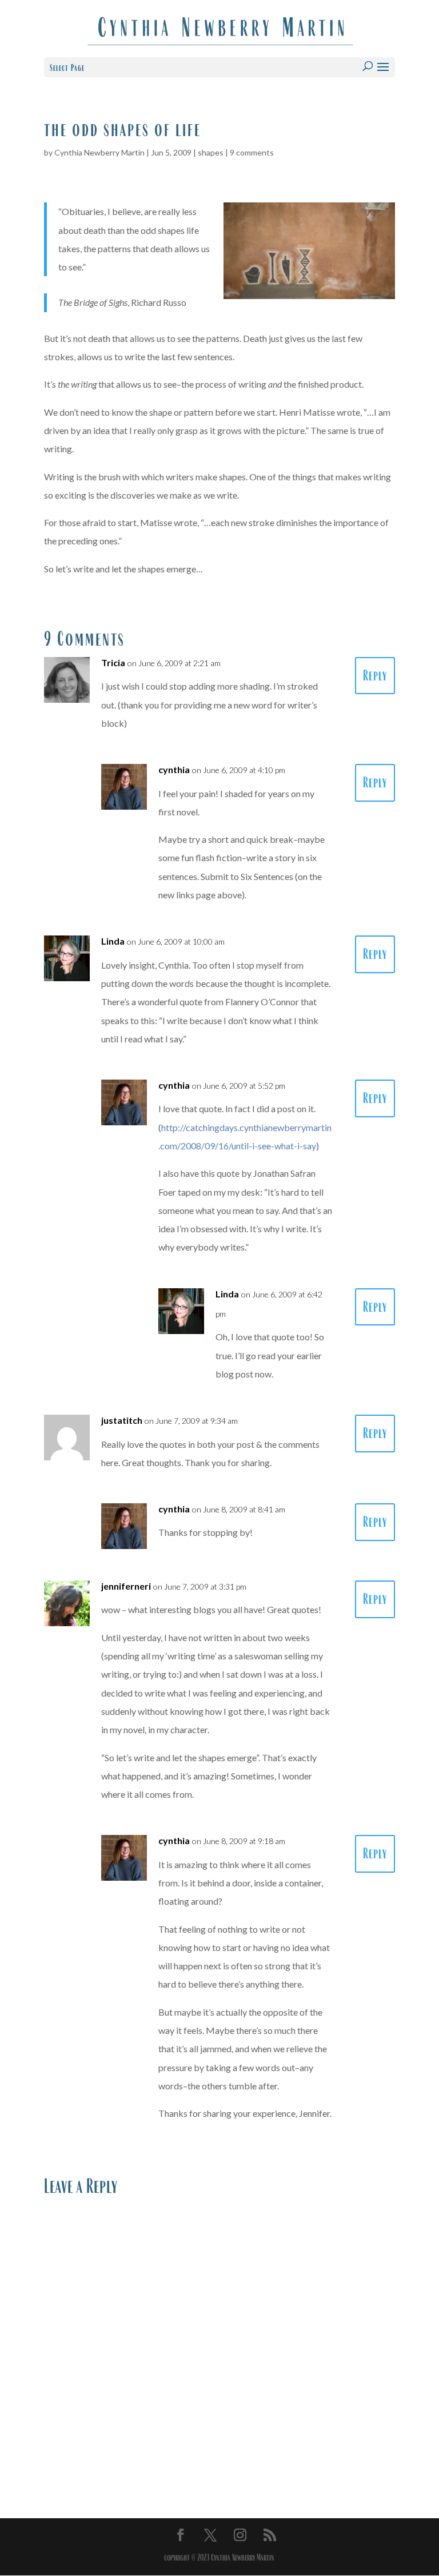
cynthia (174, 769)
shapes (211, 152)
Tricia (113, 662)
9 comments (252, 152)
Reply (375, 676)
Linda (113, 941)
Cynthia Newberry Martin (99, 152)
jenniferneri (126, 1586)
